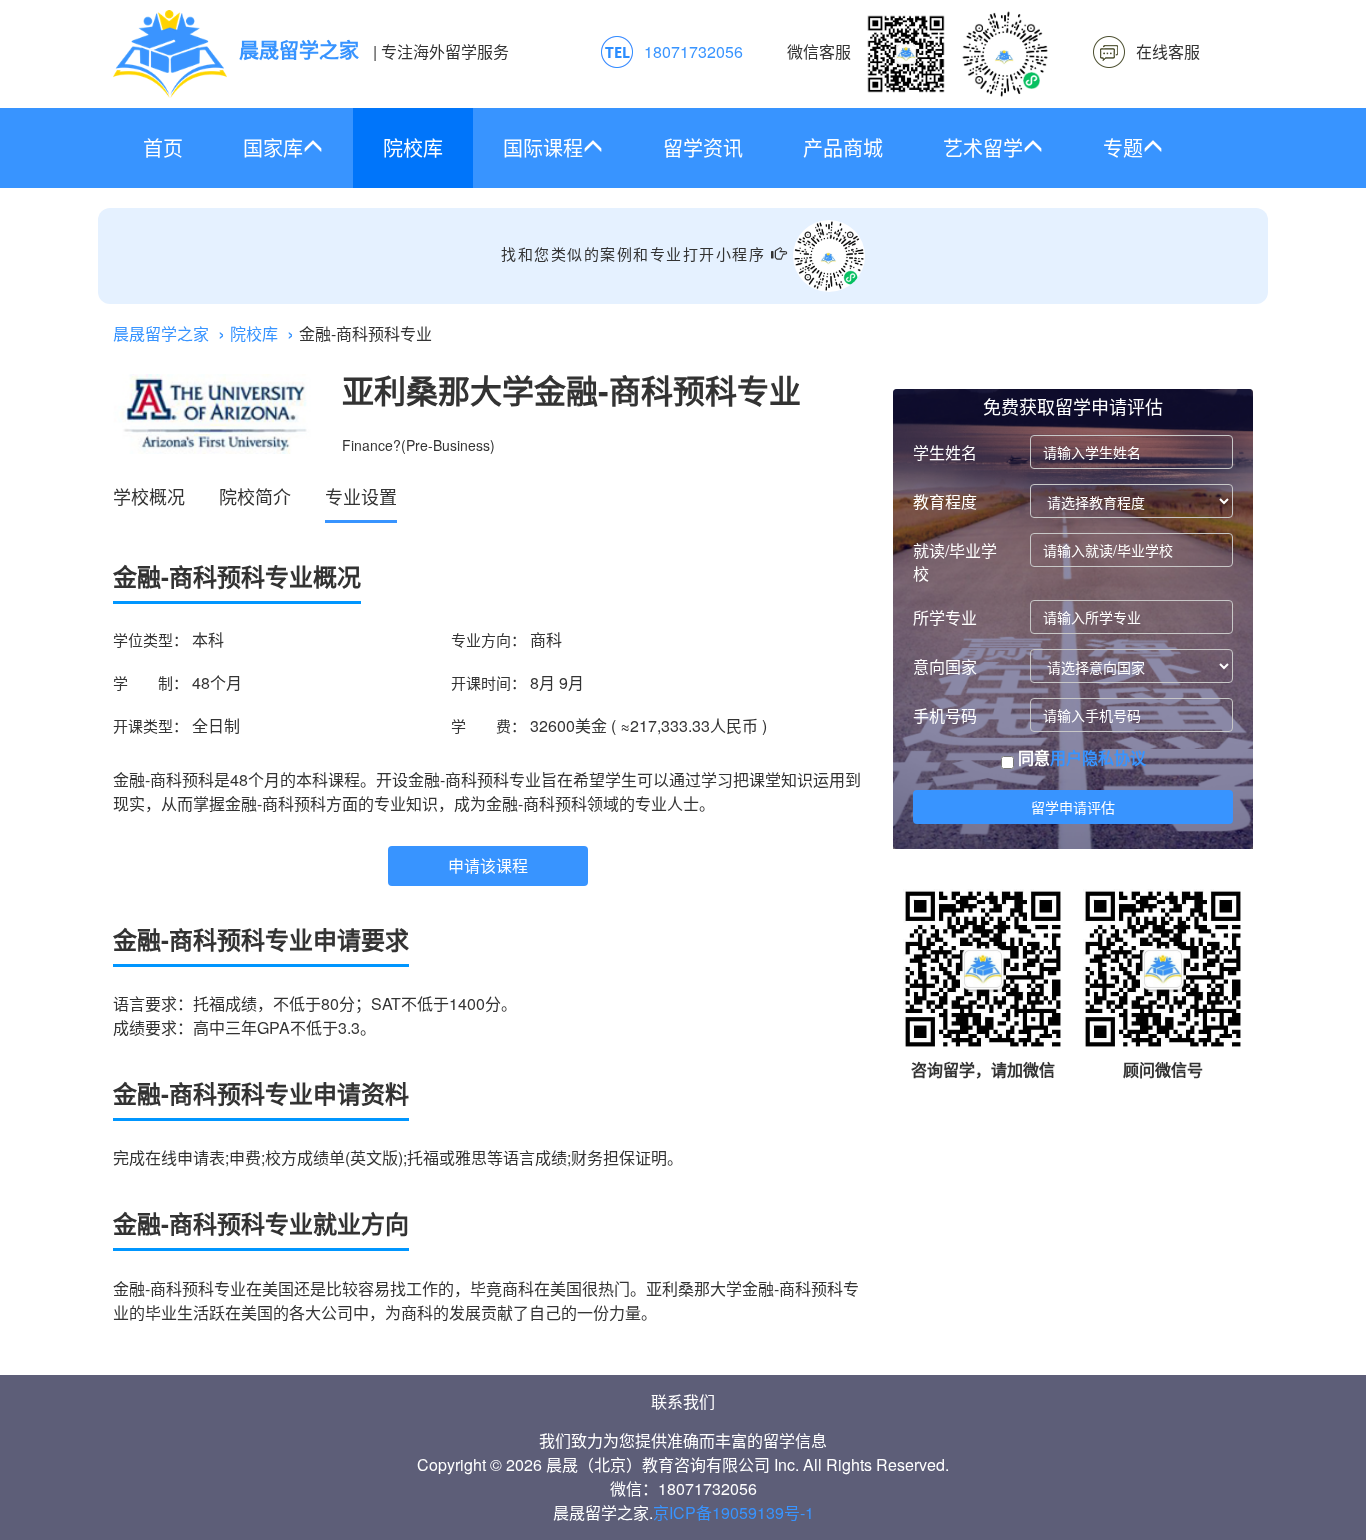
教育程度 (945, 501)
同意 (1080, 758)
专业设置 (361, 496)
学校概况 (149, 496)
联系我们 (683, 1401)
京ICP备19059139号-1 (733, 1512)
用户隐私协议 (1098, 757)
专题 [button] (1123, 147)
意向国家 (945, 666)
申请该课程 (488, 865)
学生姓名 (945, 452)
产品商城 (843, 147)
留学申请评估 (1073, 807)
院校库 (413, 147)
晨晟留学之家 (161, 333)
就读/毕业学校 (955, 562)
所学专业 (945, 617)
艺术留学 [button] (983, 147)
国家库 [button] (273, 147)
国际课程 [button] (543, 147)
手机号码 (945, 715)
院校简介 (255, 496)
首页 (163, 147)
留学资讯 (703, 147)
